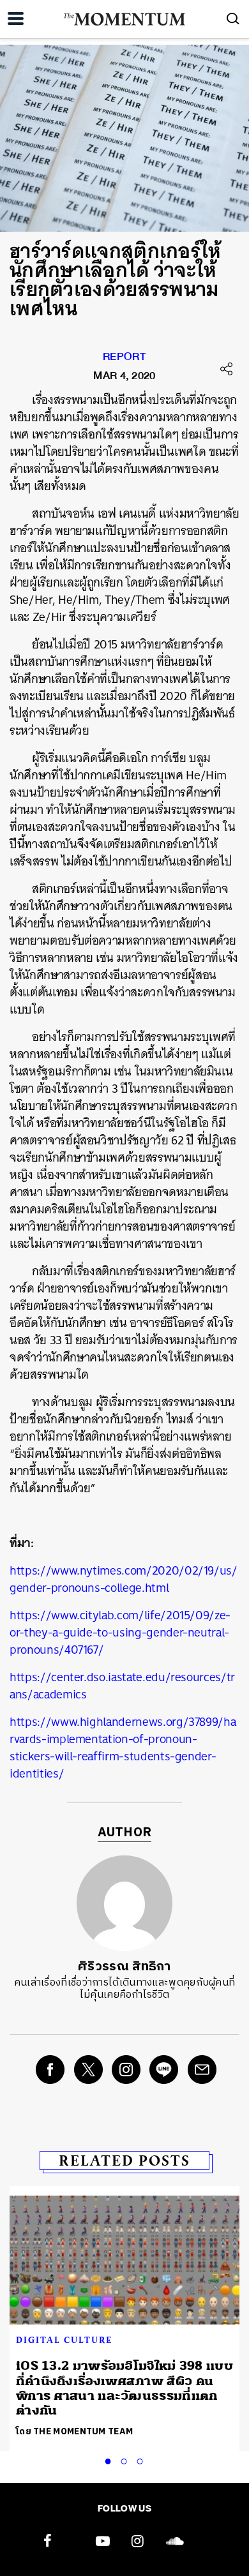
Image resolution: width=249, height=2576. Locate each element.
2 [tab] (126, 2459)
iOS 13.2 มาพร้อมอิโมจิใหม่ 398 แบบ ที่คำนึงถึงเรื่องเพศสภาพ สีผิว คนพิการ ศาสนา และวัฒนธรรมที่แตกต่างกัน (124, 2388)
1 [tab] (110, 2459)
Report (124, 359)
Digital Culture (64, 2340)
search (233, 19)
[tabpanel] (124, 2318)
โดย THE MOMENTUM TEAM (74, 2431)
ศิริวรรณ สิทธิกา (124, 1967)
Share (227, 369)
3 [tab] (142, 2459)
